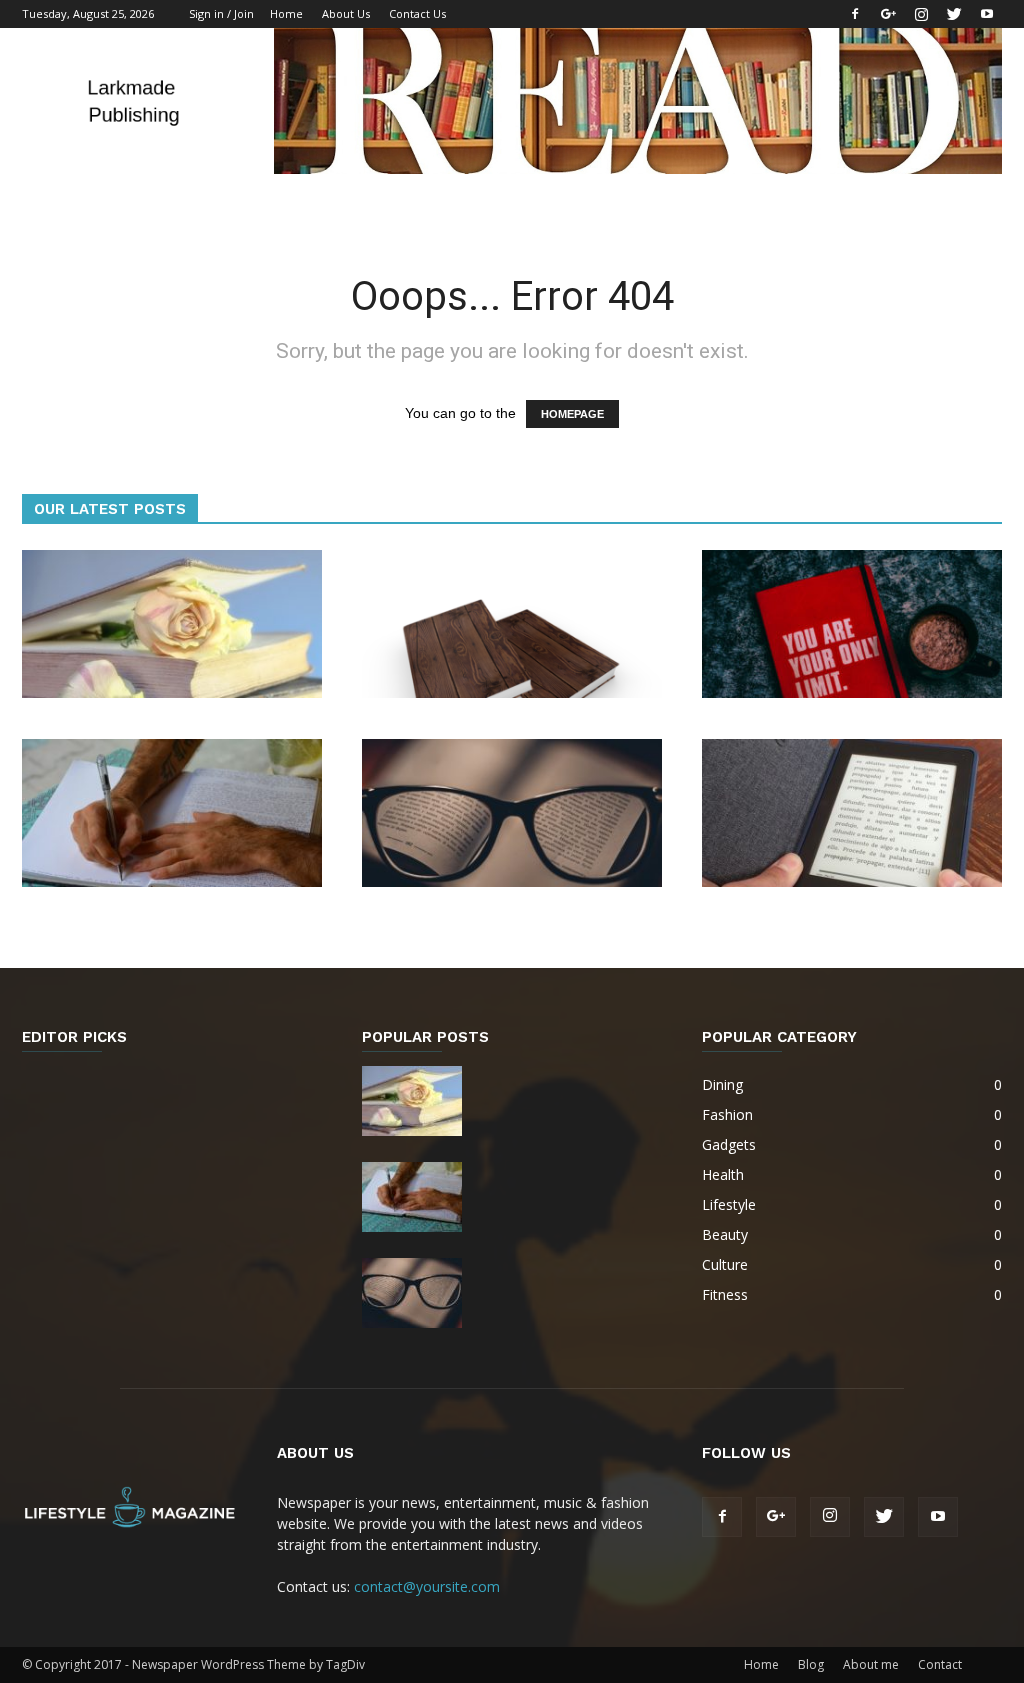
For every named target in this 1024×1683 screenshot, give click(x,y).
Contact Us (417, 13)
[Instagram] (921, 14)
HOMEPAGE (572, 414)
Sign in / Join (221, 13)
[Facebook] (855, 14)
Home (286, 13)
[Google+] (888, 14)
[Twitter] (954, 14)
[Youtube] (987, 14)
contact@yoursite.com (427, 1586)
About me (871, 1664)
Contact (940, 1664)
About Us (346, 13)
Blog (811, 1664)
